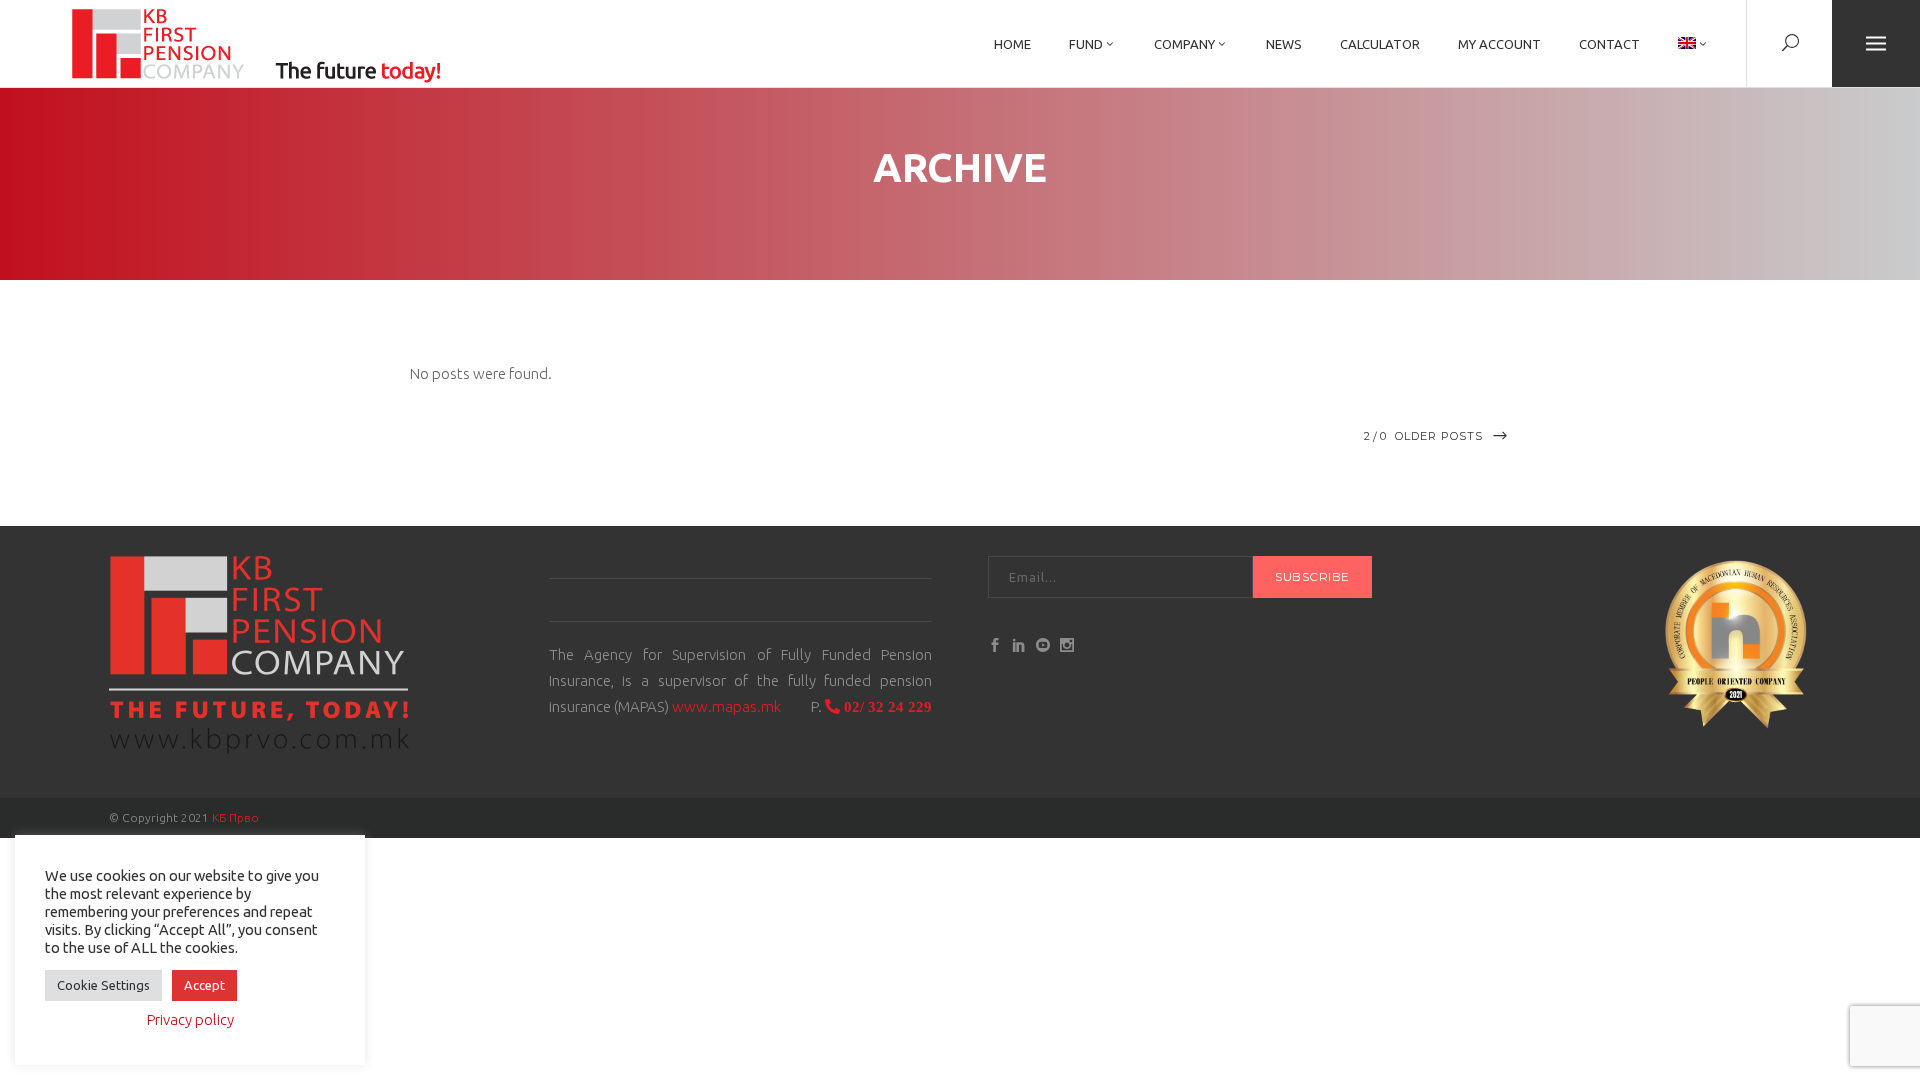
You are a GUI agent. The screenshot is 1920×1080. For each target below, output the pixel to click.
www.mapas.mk (726, 706)
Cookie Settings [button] (103, 985)
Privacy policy (190, 1019)
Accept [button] (204, 985)
